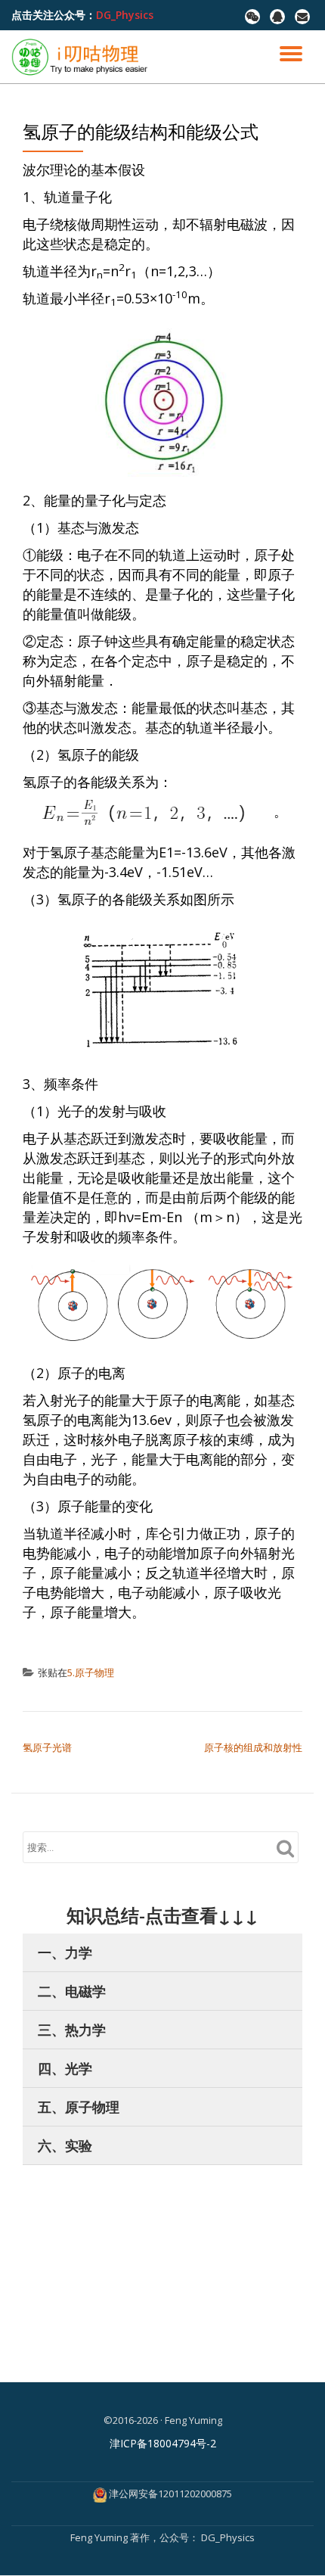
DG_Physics (125, 15)
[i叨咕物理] (82, 57)
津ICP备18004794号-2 (163, 2443)
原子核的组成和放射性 (253, 1747)
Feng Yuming (100, 2537)
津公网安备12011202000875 (170, 2494)
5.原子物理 (91, 1672)
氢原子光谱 (47, 1747)
